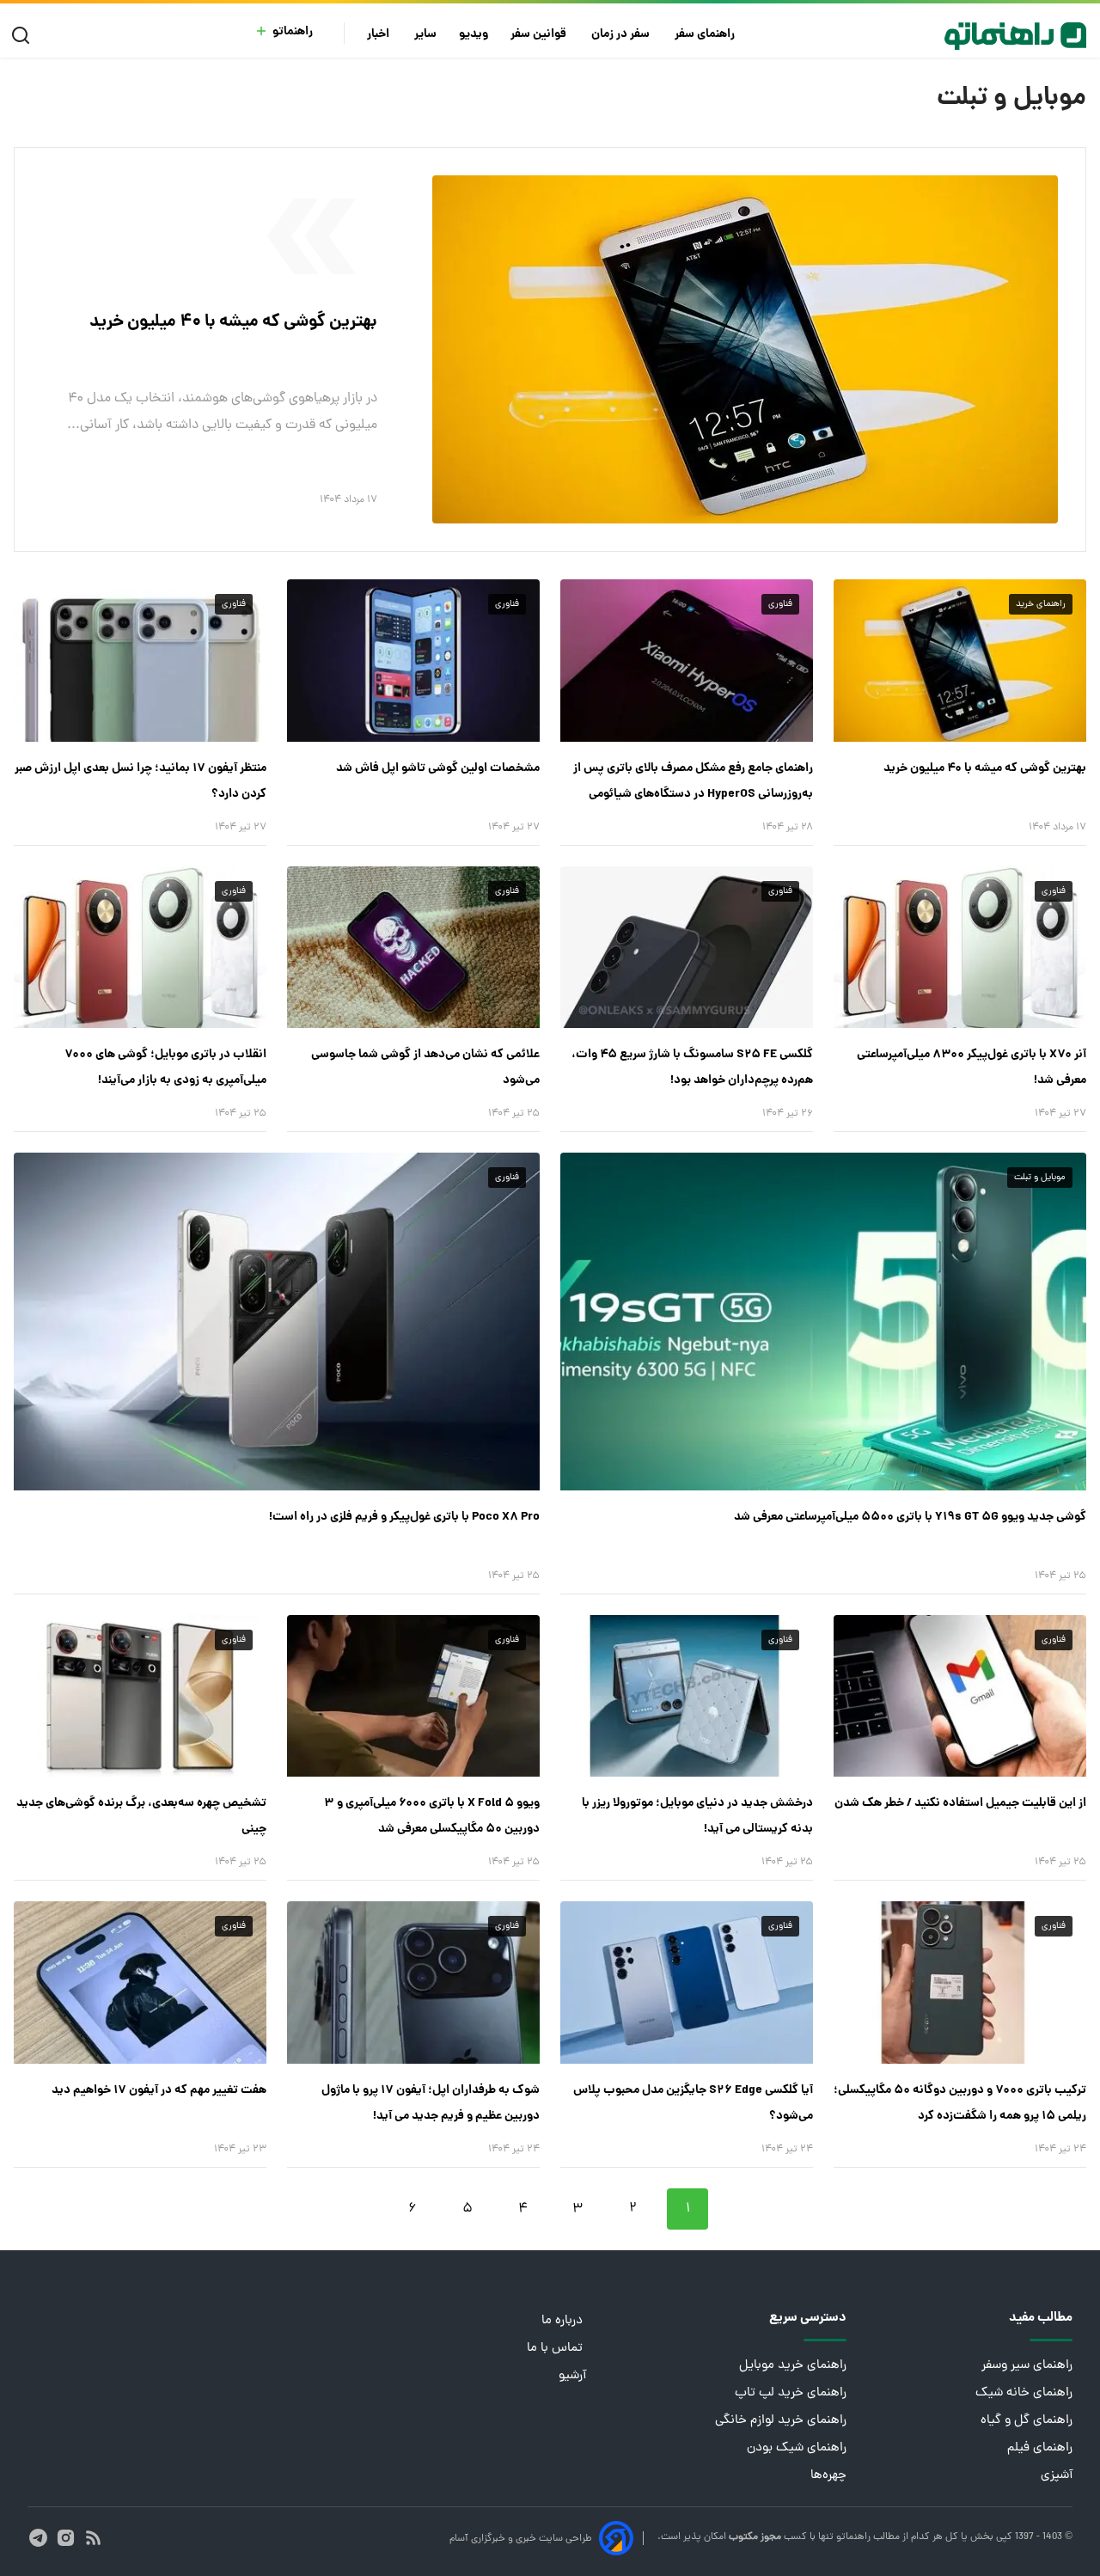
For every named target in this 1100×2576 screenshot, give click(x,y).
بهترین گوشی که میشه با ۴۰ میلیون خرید (233, 322)
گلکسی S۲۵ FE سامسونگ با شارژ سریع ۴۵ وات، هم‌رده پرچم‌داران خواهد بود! (692, 1068)
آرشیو (572, 2376)
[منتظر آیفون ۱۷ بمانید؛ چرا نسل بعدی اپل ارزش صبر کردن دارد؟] (140, 660)
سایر (425, 35)
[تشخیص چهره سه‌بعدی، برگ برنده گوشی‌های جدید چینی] (140, 1696)
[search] (24, 36)
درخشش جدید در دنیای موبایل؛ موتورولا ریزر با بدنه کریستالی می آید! (697, 1816)
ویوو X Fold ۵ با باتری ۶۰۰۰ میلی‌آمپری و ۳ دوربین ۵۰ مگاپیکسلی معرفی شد (432, 1816)
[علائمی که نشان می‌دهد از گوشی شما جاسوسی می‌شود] (413, 947)
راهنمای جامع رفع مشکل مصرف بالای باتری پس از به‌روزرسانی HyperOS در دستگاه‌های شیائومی (693, 781)
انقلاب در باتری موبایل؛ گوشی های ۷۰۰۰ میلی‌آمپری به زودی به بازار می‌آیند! (165, 1068)
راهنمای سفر (706, 35)
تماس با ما (556, 2349)
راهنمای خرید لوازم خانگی (781, 2421)
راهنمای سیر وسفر (1027, 2366)
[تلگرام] (38, 2538)
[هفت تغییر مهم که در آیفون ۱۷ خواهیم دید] (140, 1982)
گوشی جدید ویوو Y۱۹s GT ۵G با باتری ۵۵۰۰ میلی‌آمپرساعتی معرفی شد (910, 1517)
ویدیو (474, 35)
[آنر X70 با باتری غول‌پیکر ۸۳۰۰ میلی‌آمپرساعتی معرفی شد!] (960, 947)
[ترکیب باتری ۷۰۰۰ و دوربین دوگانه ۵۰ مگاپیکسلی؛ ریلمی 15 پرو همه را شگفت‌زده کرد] (960, 1982)
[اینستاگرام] (66, 2538)
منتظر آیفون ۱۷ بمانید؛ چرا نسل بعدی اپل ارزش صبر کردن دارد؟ (141, 781)
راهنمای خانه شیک (1024, 2393)
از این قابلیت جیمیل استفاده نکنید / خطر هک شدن (960, 1803)
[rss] (93, 2538)
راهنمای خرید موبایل (793, 2366)
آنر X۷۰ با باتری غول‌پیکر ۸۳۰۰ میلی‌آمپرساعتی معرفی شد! (972, 1068)
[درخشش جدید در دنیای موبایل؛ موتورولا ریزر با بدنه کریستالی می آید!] (687, 1696)
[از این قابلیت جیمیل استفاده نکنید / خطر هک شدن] (960, 1696)
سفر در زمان (622, 35)
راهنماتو (293, 32)
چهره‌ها (828, 2476)
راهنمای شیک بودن (797, 2448)
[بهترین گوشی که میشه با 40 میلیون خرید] (745, 349)
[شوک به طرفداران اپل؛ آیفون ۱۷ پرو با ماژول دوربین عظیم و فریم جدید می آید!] (413, 1982)
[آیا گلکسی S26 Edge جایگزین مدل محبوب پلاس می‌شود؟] (687, 1982)
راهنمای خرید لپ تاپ (791, 2393)
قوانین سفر (540, 35)
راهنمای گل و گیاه (1027, 2421)
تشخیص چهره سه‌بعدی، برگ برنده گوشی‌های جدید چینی (141, 1816)
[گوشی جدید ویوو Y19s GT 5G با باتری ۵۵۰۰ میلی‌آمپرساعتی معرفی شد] (823, 1321)
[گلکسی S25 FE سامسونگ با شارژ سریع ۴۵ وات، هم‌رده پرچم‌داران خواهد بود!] (687, 947)
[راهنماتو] (1015, 36)
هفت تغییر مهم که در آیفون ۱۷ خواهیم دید (159, 2090)
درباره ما (564, 2321)
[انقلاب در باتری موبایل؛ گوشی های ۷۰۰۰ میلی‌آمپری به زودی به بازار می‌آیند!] (140, 947)
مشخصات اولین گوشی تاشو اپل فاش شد (438, 768)
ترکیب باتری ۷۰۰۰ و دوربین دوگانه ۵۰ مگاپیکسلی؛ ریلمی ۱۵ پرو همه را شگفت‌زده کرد (960, 2103)
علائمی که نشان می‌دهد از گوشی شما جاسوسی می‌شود (425, 1068)
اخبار (379, 35)
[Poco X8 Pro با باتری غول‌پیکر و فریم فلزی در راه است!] (277, 1321)
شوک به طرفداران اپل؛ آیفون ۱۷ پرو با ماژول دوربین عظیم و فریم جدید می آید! (431, 2103)
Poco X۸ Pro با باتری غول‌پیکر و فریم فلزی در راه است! (404, 1517)
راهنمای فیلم (1040, 2448)
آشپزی (1057, 2476)
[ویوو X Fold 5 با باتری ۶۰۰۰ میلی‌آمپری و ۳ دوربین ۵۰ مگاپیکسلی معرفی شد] (413, 1696)
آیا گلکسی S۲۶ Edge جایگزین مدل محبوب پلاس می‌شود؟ (693, 2103)
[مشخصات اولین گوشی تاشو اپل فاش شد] (413, 660)
